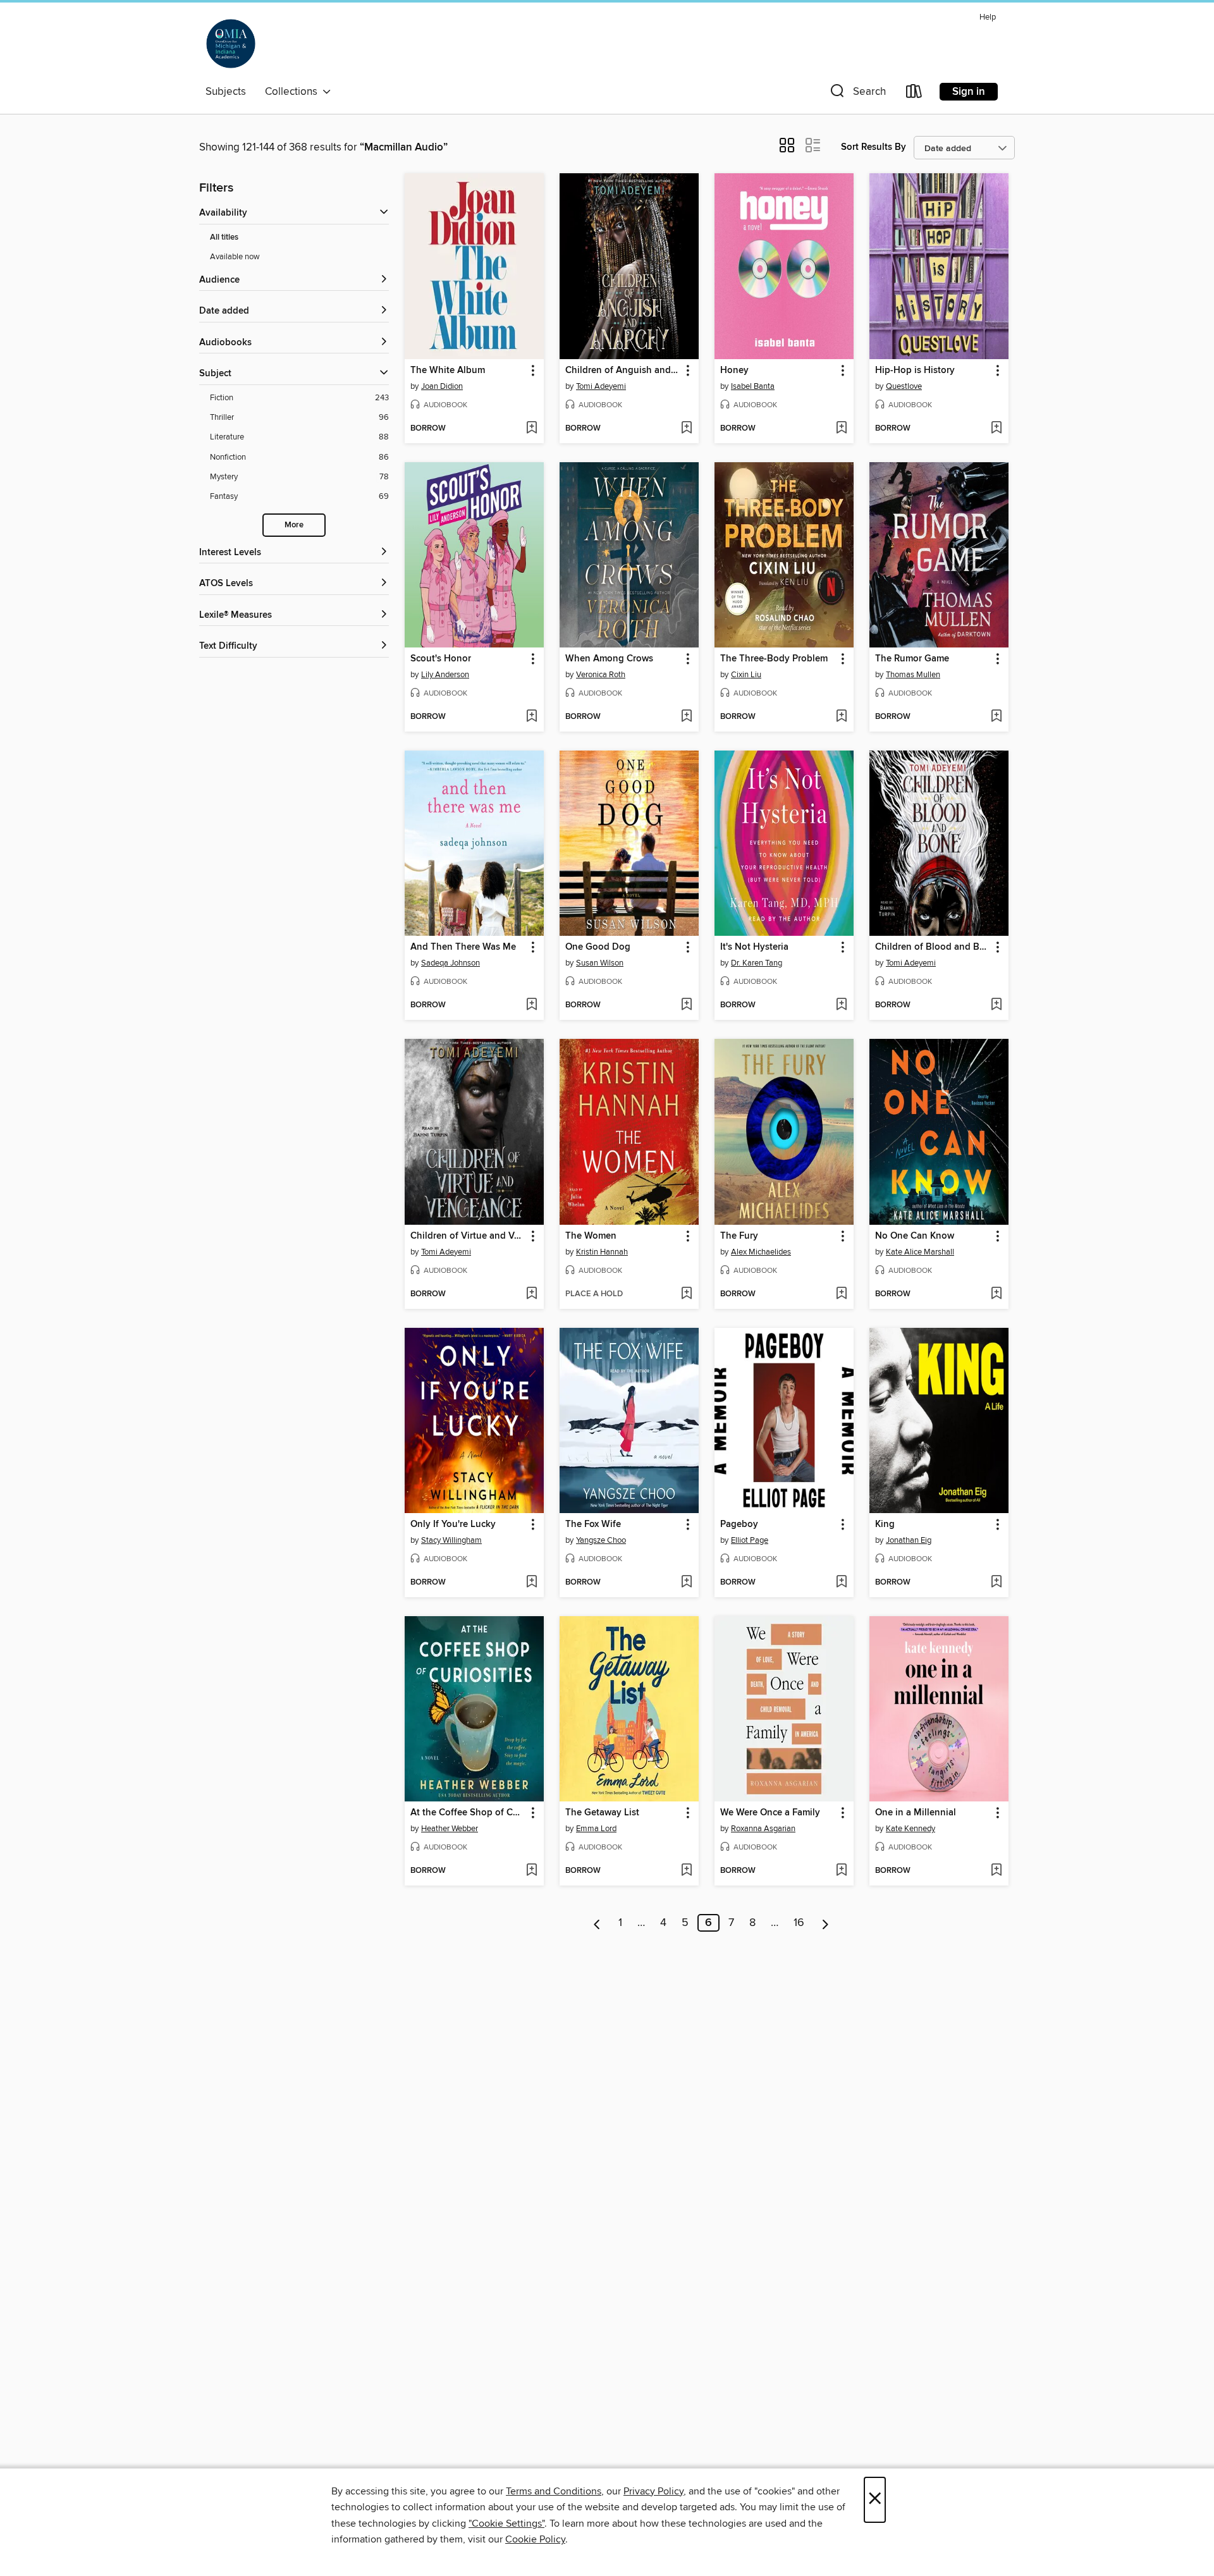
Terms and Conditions (554, 2491)
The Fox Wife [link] (593, 1524)
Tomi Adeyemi (601, 386)
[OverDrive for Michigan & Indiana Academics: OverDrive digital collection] (231, 44)
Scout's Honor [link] (441, 659)
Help (988, 17)
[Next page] (825, 1923)
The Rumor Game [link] (912, 659)
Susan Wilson (600, 963)
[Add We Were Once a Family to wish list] (841, 1871)
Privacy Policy (653, 2491)
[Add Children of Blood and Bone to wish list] (996, 1005)
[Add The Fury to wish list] (841, 1294)
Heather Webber (450, 1829)
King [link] (885, 1524)
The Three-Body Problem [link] (774, 659)
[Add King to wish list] (996, 1583)
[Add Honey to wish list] (841, 429)
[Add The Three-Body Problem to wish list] (841, 717)
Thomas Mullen (913, 675)
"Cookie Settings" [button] (506, 2524)
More (294, 525)
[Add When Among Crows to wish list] (686, 717)
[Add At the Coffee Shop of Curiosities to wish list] (531, 1871)
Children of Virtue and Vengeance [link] (468, 1236)
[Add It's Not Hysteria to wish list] (841, 1005)
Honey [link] (734, 371)
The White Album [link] (448, 371)
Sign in (969, 92)
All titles (224, 237)
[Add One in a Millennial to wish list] (996, 1871)
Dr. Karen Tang (757, 963)
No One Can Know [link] (915, 1236)
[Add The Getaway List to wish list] (686, 1871)
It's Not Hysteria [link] (754, 947)
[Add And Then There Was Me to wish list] (531, 1005)
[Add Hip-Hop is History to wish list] (996, 429)
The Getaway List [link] (602, 1813)
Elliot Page (750, 1540)
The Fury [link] (739, 1236)
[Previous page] (597, 1923)
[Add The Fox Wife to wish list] (686, 1583)
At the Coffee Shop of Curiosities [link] (468, 1813)
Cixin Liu (746, 675)
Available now (235, 257)
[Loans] (914, 94)
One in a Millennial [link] (916, 1813)
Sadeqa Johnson (451, 963)
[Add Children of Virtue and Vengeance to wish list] (531, 1294)
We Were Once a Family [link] (770, 1813)
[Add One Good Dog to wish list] (686, 1005)
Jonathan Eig (909, 1540)
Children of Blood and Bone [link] (933, 947)
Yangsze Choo (601, 1540)
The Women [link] (591, 1236)
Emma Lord (596, 1829)
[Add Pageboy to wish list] (841, 1583)
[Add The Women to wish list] (686, 1294)
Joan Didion (442, 386)
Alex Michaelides (761, 1252)
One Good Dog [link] (598, 947)
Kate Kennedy (910, 1829)
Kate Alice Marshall (920, 1252)
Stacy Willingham (451, 1540)
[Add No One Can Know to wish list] (996, 1294)
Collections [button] (294, 92)
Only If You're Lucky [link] (453, 1524)
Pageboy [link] (739, 1524)
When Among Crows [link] (609, 659)
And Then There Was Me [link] (463, 947)
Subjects (226, 92)
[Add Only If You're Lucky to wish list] (531, 1583)
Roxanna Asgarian (763, 1829)
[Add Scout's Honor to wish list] (531, 717)
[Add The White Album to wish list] (531, 429)
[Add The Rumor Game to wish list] (996, 717)
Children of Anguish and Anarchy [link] (623, 371)
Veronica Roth (601, 675)
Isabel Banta (753, 386)
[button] (857, 94)
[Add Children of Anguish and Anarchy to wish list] (686, 429)
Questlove (904, 386)
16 (799, 1923)
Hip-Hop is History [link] (915, 371)
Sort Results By (874, 147)
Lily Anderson (445, 675)
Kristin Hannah (602, 1252)
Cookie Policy (535, 2539)
